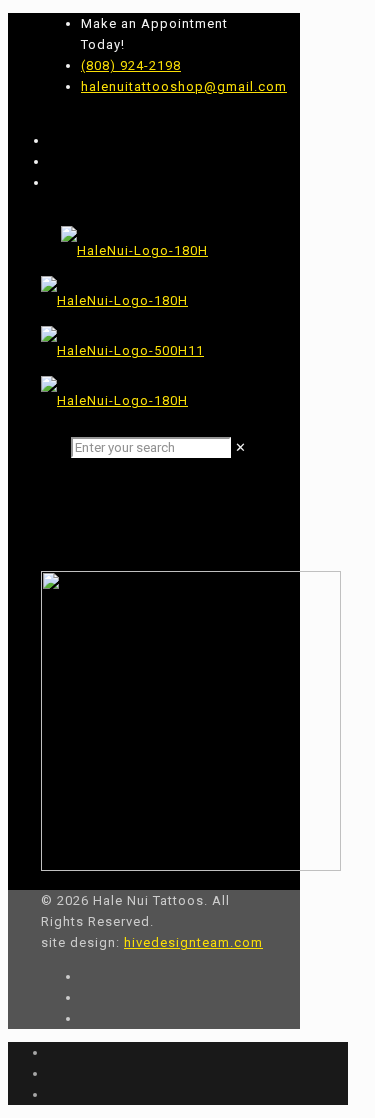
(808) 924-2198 (131, 65)
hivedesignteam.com (193, 942)
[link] (241, 447)
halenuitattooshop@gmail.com (184, 86)
